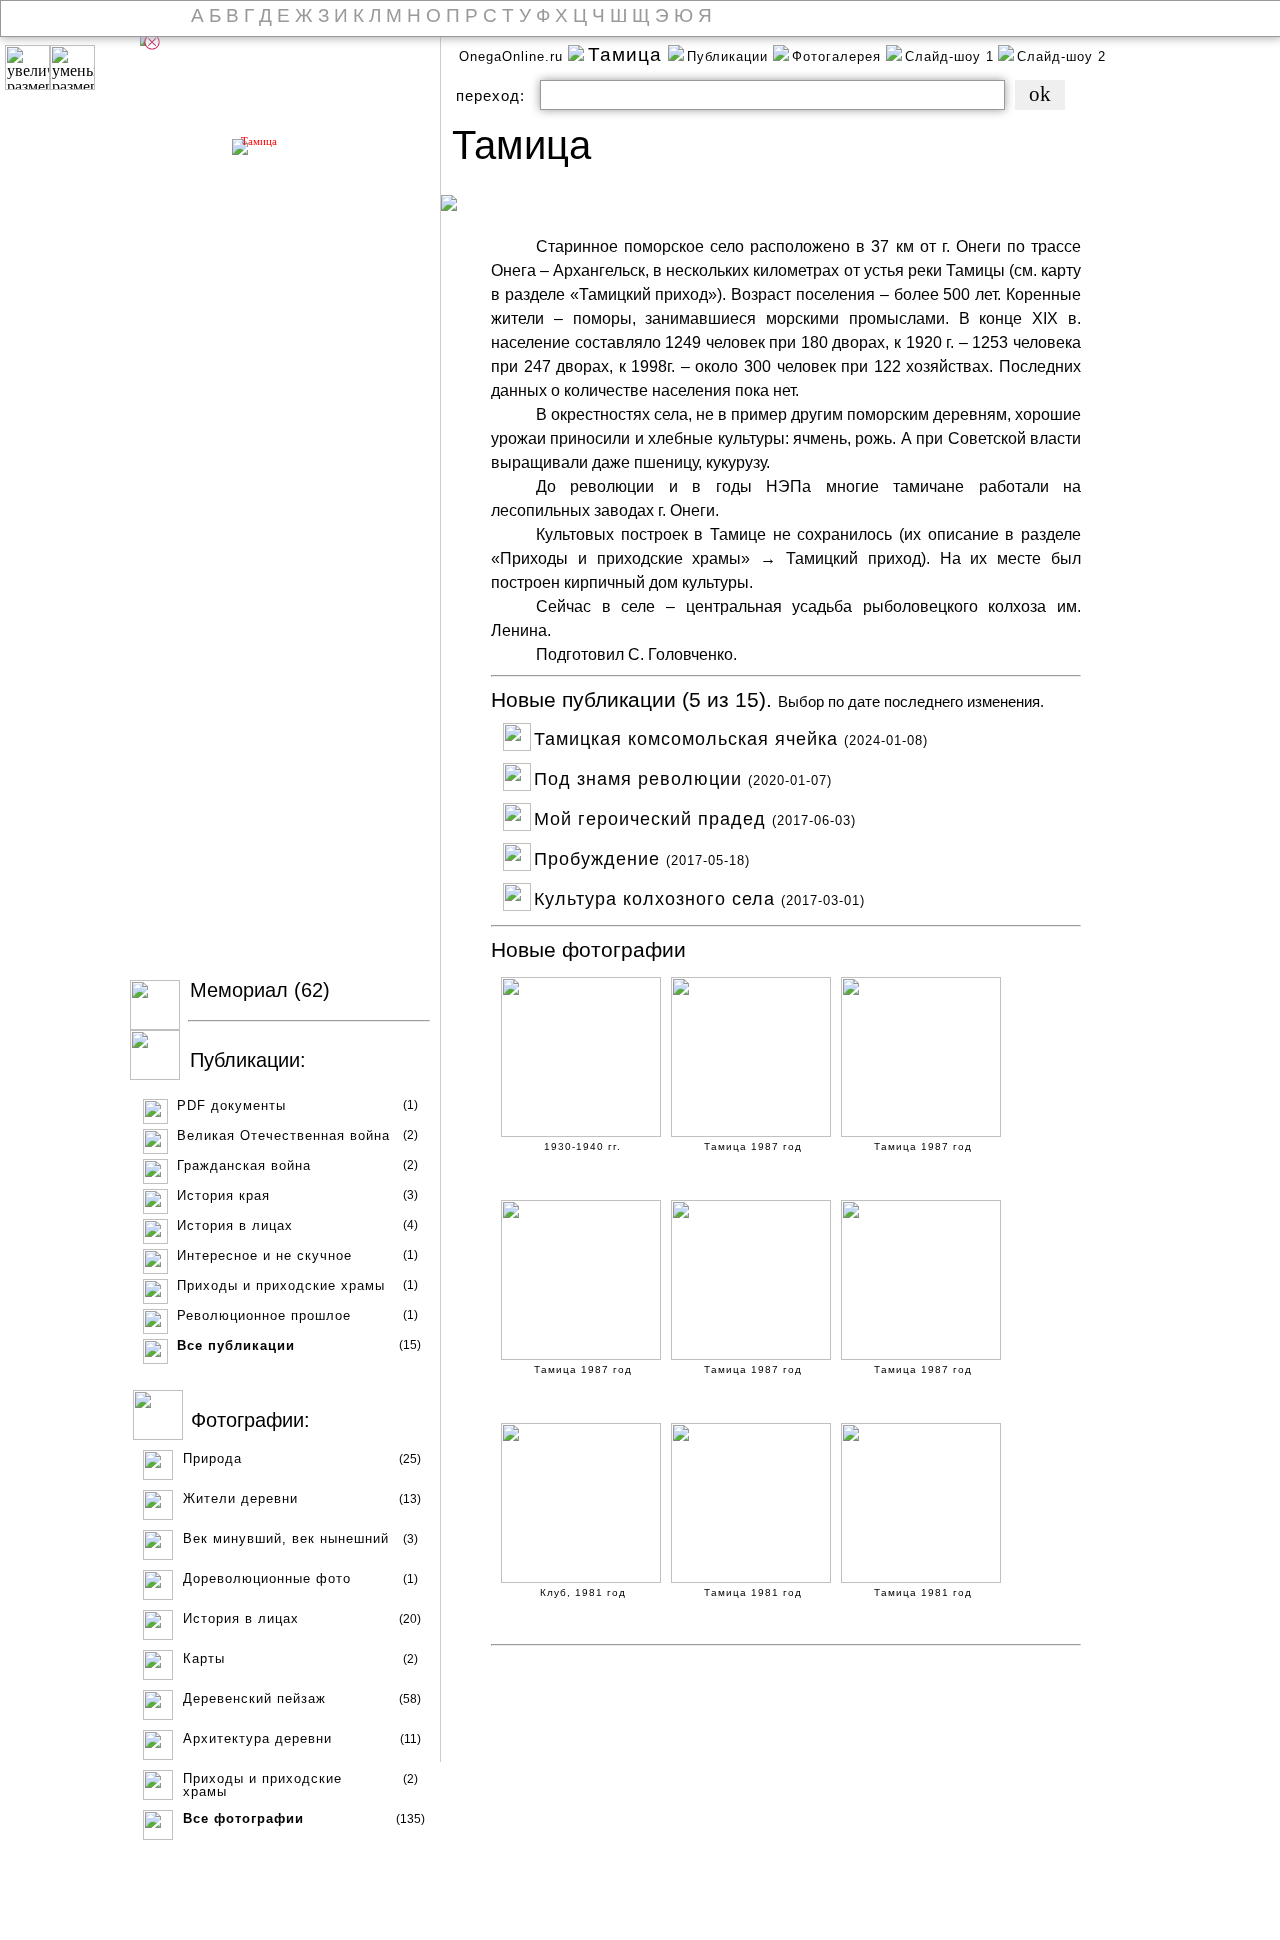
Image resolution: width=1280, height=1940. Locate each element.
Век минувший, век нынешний (286, 1538)
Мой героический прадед (695, 816)
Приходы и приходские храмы (281, 1285)
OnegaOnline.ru (513, 56)
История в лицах (235, 1225)
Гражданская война (244, 1165)
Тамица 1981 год (753, 1593)
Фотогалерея (839, 56)
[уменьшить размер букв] (72, 67)
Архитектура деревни (257, 1738)
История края (223, 1195)
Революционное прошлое (264, 1315)
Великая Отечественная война (283, 1135)
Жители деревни (240, 1498)
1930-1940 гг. (582, 1147)
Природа (212, 1458)
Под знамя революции (683, 776)
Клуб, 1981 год (583, 1593)
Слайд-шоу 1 (949, 56)
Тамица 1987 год (753, 1147)
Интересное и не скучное (264, 1255)
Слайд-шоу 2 (1061, 56)
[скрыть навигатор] (152, 42)
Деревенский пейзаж (254, 1698)
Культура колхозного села (699, 896)
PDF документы (231, 1105)
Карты (204, 1658)
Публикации (730, 56)
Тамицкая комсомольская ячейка (731, 736)
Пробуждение (642, 856)
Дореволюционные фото (267, 1578)
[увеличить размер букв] (27, 67)
